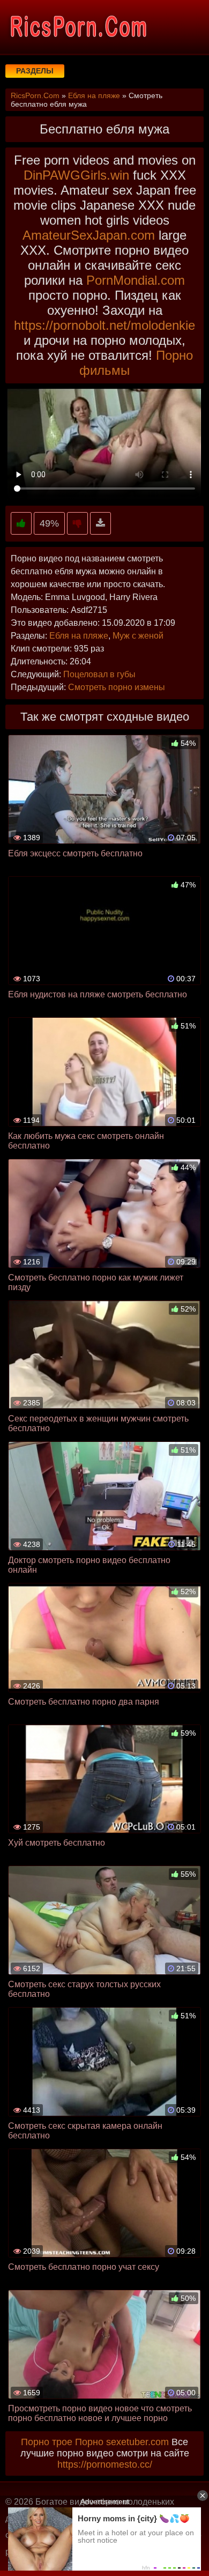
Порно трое (47, 2442)
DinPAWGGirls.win (76, 175)
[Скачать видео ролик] (100, 524)
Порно (89, 2442)
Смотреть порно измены (117, 687)
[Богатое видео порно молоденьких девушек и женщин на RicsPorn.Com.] (78, 27)
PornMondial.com (136, 280)
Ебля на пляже (79, 636)
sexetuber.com (137, 2442)
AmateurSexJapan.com (89, 235)
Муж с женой (138, 636)
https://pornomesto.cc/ (105, 2464)
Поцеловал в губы (99, 674)
